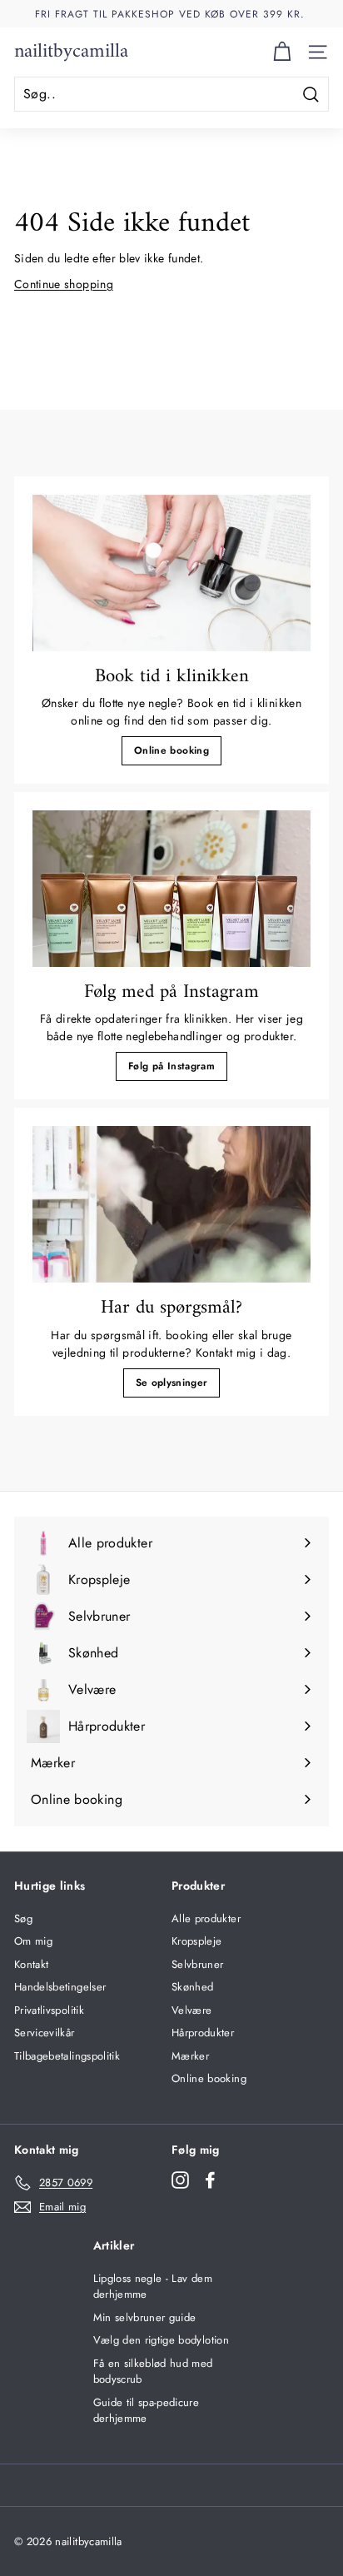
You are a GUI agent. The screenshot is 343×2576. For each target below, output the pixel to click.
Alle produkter (206, 1918)
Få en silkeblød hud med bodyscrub (153, 2372)
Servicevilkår (45, 2033)
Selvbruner (198, 1964)
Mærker (190, 2056)
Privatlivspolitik (49, 2010)
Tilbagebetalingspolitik (67, 2056)
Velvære (191, 2010)
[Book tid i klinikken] (171, 573)
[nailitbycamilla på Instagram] (180, 2180)
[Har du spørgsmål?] (171, 1204)
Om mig (33, 1941)
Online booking (171, 750)
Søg (23, 1918)
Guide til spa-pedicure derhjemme (147, 2411)
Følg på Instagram (171, 1066)
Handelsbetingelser (60, 1987)
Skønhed (192, 1987)
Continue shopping (64, 284)
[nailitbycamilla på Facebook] (210, 2180)
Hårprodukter (203, 2033)
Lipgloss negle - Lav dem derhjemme (153, 2287)
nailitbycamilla (71, 52)
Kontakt (31, 1964)
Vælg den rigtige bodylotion (161, 2340)
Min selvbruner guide (145, 2317)
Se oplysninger (172, 1383)
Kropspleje (197, 1941)
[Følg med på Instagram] (171, 889)
